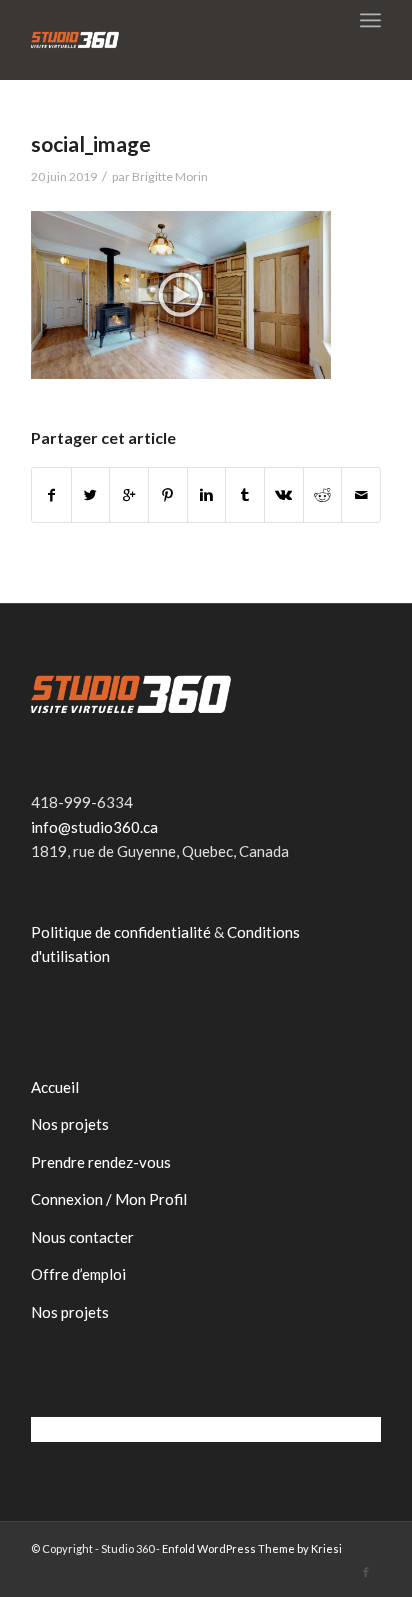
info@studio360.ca (94, 827)
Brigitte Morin (170, 176)
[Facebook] (366, 1572)
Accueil (55, 1087)
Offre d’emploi (78, 1274)
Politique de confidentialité (121, 932)
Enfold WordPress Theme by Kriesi (252, 1548)
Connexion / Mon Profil (109, 1199)
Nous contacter (82, 1237)
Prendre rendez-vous (101, 1162)
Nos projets (70, 1124)
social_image (91, 143)
